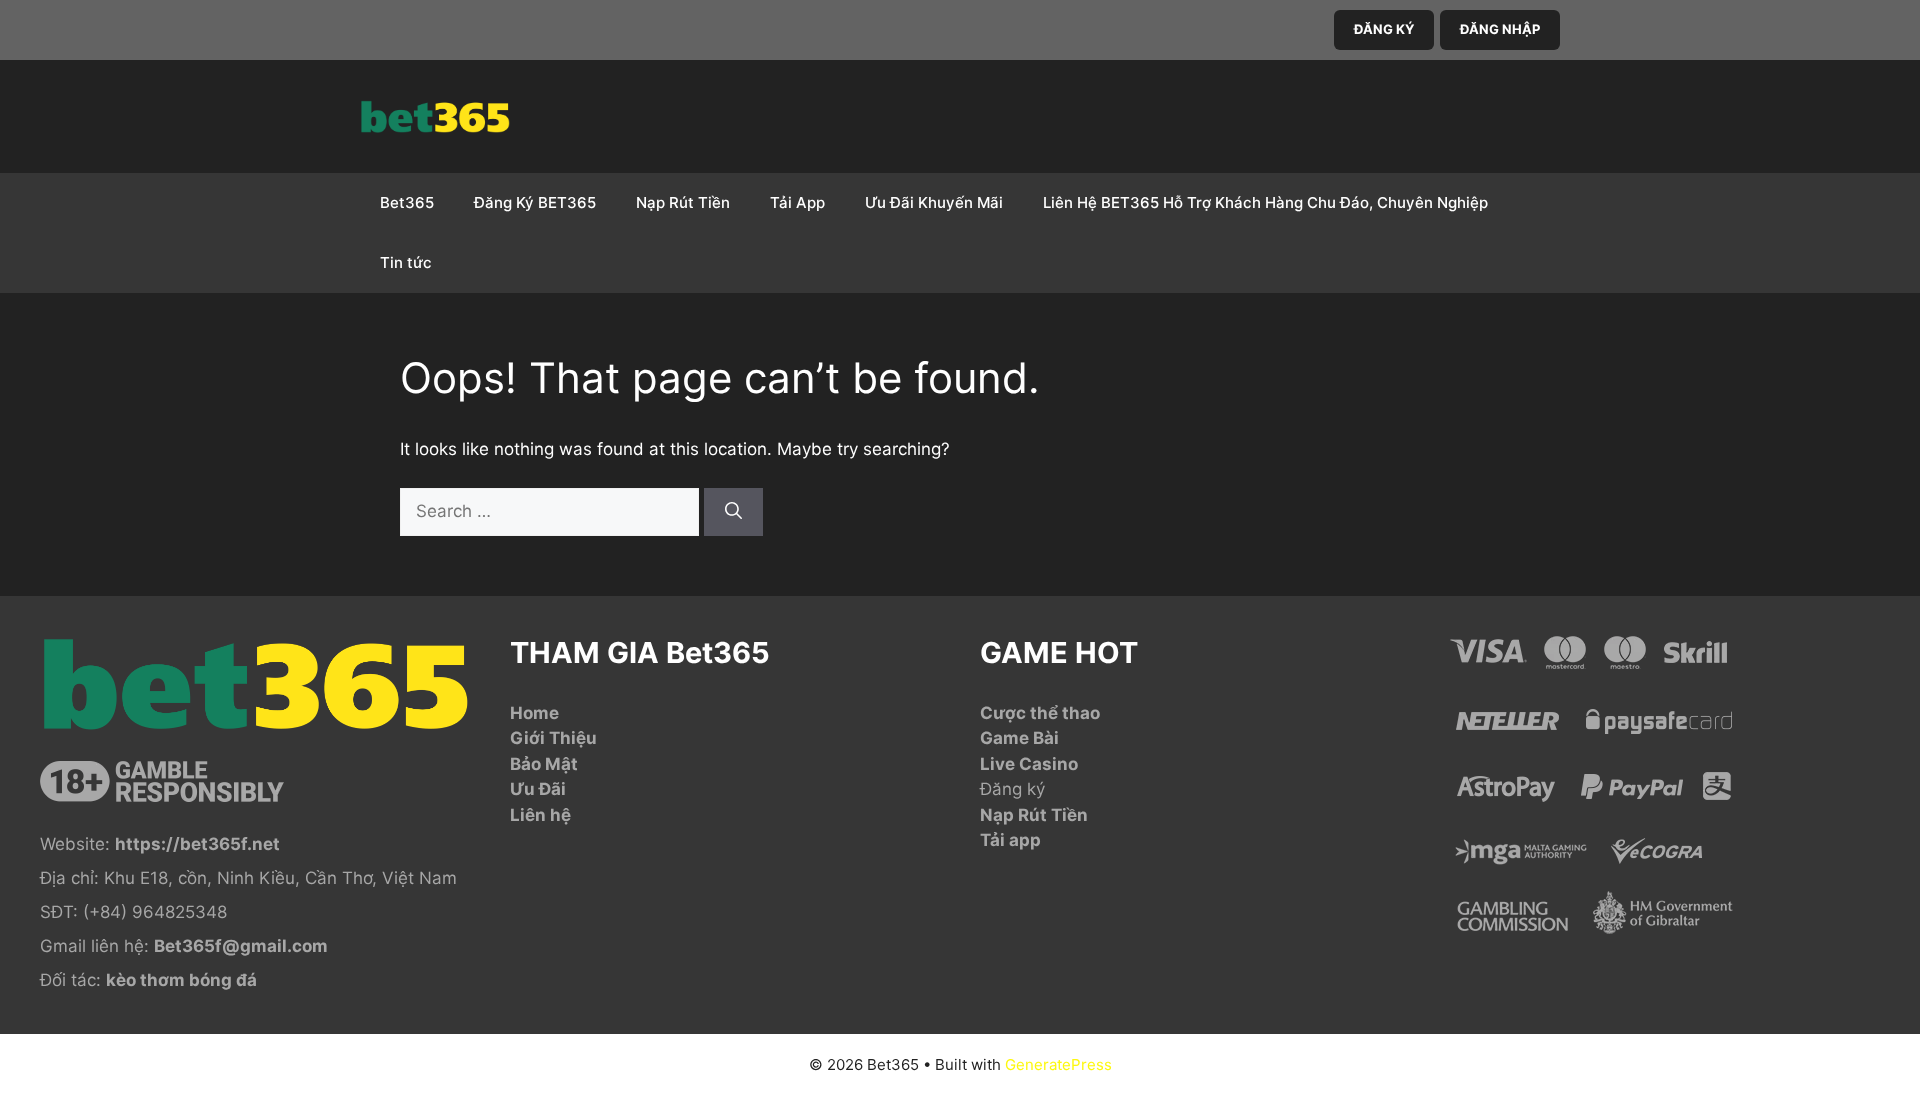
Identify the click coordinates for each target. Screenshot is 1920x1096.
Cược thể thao (1040, 713)
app (1025, 840)
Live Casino (1029, 764)
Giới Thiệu (553, 738)
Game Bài (1019, 738)
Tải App (797, 202)
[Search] (733, 512)
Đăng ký (1012, 789)
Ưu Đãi (538, 789)
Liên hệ (540, 815)
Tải (994, 840)
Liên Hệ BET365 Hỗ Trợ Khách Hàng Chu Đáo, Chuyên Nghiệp (1265, 202)
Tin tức (406, 262)
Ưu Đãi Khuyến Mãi (934, 202)
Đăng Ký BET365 (535, 202)
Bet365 (407, 202)
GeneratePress (1058, 1064)
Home (534, 713)
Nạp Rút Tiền (683, 202)
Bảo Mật (544, 764)
